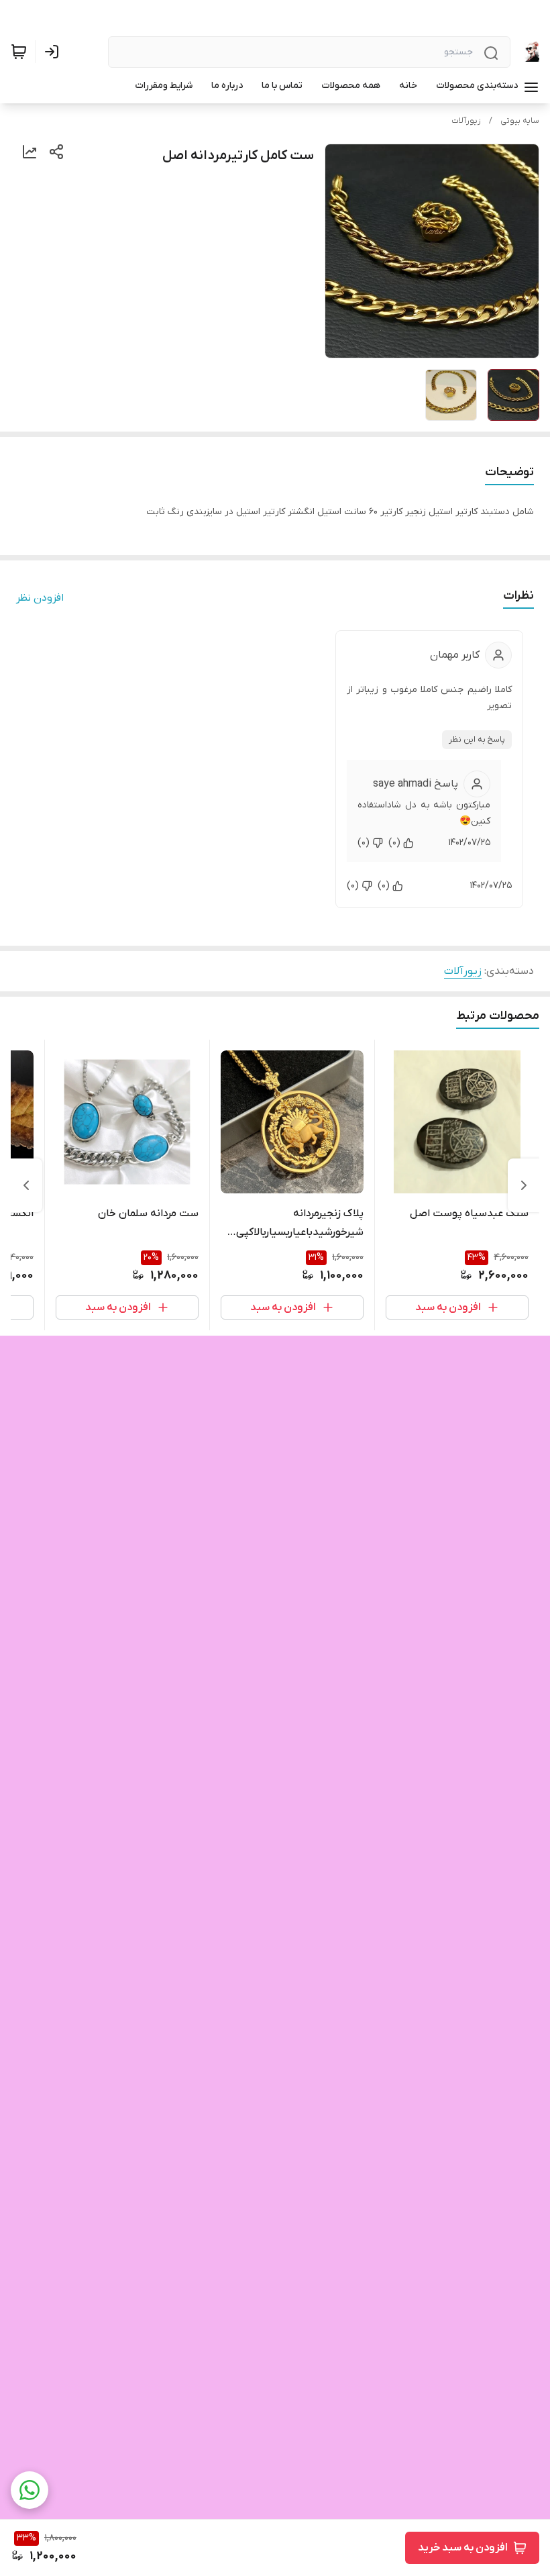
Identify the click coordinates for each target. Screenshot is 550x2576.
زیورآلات (466, 121)
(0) (394, 843)
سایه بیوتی (520, 121)
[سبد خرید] (19, 52)
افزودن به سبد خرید (463, 2548)
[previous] (524, 1185)
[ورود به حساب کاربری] (54, 52)
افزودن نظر (40, 598)
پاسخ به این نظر (477, 740)
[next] (26, 1185)
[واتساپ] (30, 2490)
